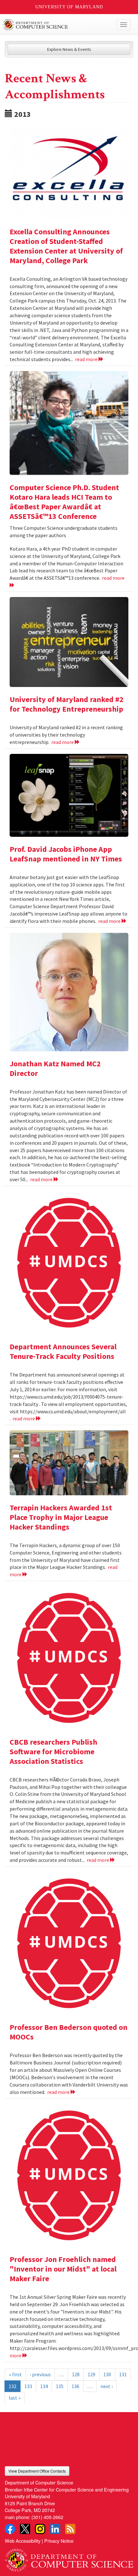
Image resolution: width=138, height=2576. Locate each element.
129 (91, 2374)
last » (15, 2398)
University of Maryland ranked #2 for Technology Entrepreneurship (67, 704)
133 (28, 2386)
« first (15, 2374)
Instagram (40, 2529)
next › (107, 2386)
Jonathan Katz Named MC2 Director (55, 1068)
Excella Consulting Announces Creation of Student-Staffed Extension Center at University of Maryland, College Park (66, 246)
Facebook (10, 2529)
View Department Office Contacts (37, 2471)
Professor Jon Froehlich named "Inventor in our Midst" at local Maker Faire (63, 2269)
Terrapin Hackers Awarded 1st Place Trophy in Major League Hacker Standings (61, 1517)
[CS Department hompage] (69, 2558)
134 (44, 2386)
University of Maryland (69, 7)
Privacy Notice (59, 2541)
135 (60, 2386)
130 (107, 2374)
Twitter (25, 2529)
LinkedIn (55, 2529)
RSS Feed (70, 2529)
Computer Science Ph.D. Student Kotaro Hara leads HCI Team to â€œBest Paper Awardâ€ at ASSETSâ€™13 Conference (64, 502)
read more (87, 359)
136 (75, 2386)
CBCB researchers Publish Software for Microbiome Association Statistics (53, 1752)
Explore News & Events (69, 49)
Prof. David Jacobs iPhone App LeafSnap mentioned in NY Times (66, 854)
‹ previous (40, 2374)
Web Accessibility (23, 2541)
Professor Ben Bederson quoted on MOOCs (69, 2032)
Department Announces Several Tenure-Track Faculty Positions (63, 1351)
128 (76, 2374)
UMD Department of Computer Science (56, 25)
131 (123, 2374)
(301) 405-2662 (47, 2517)
